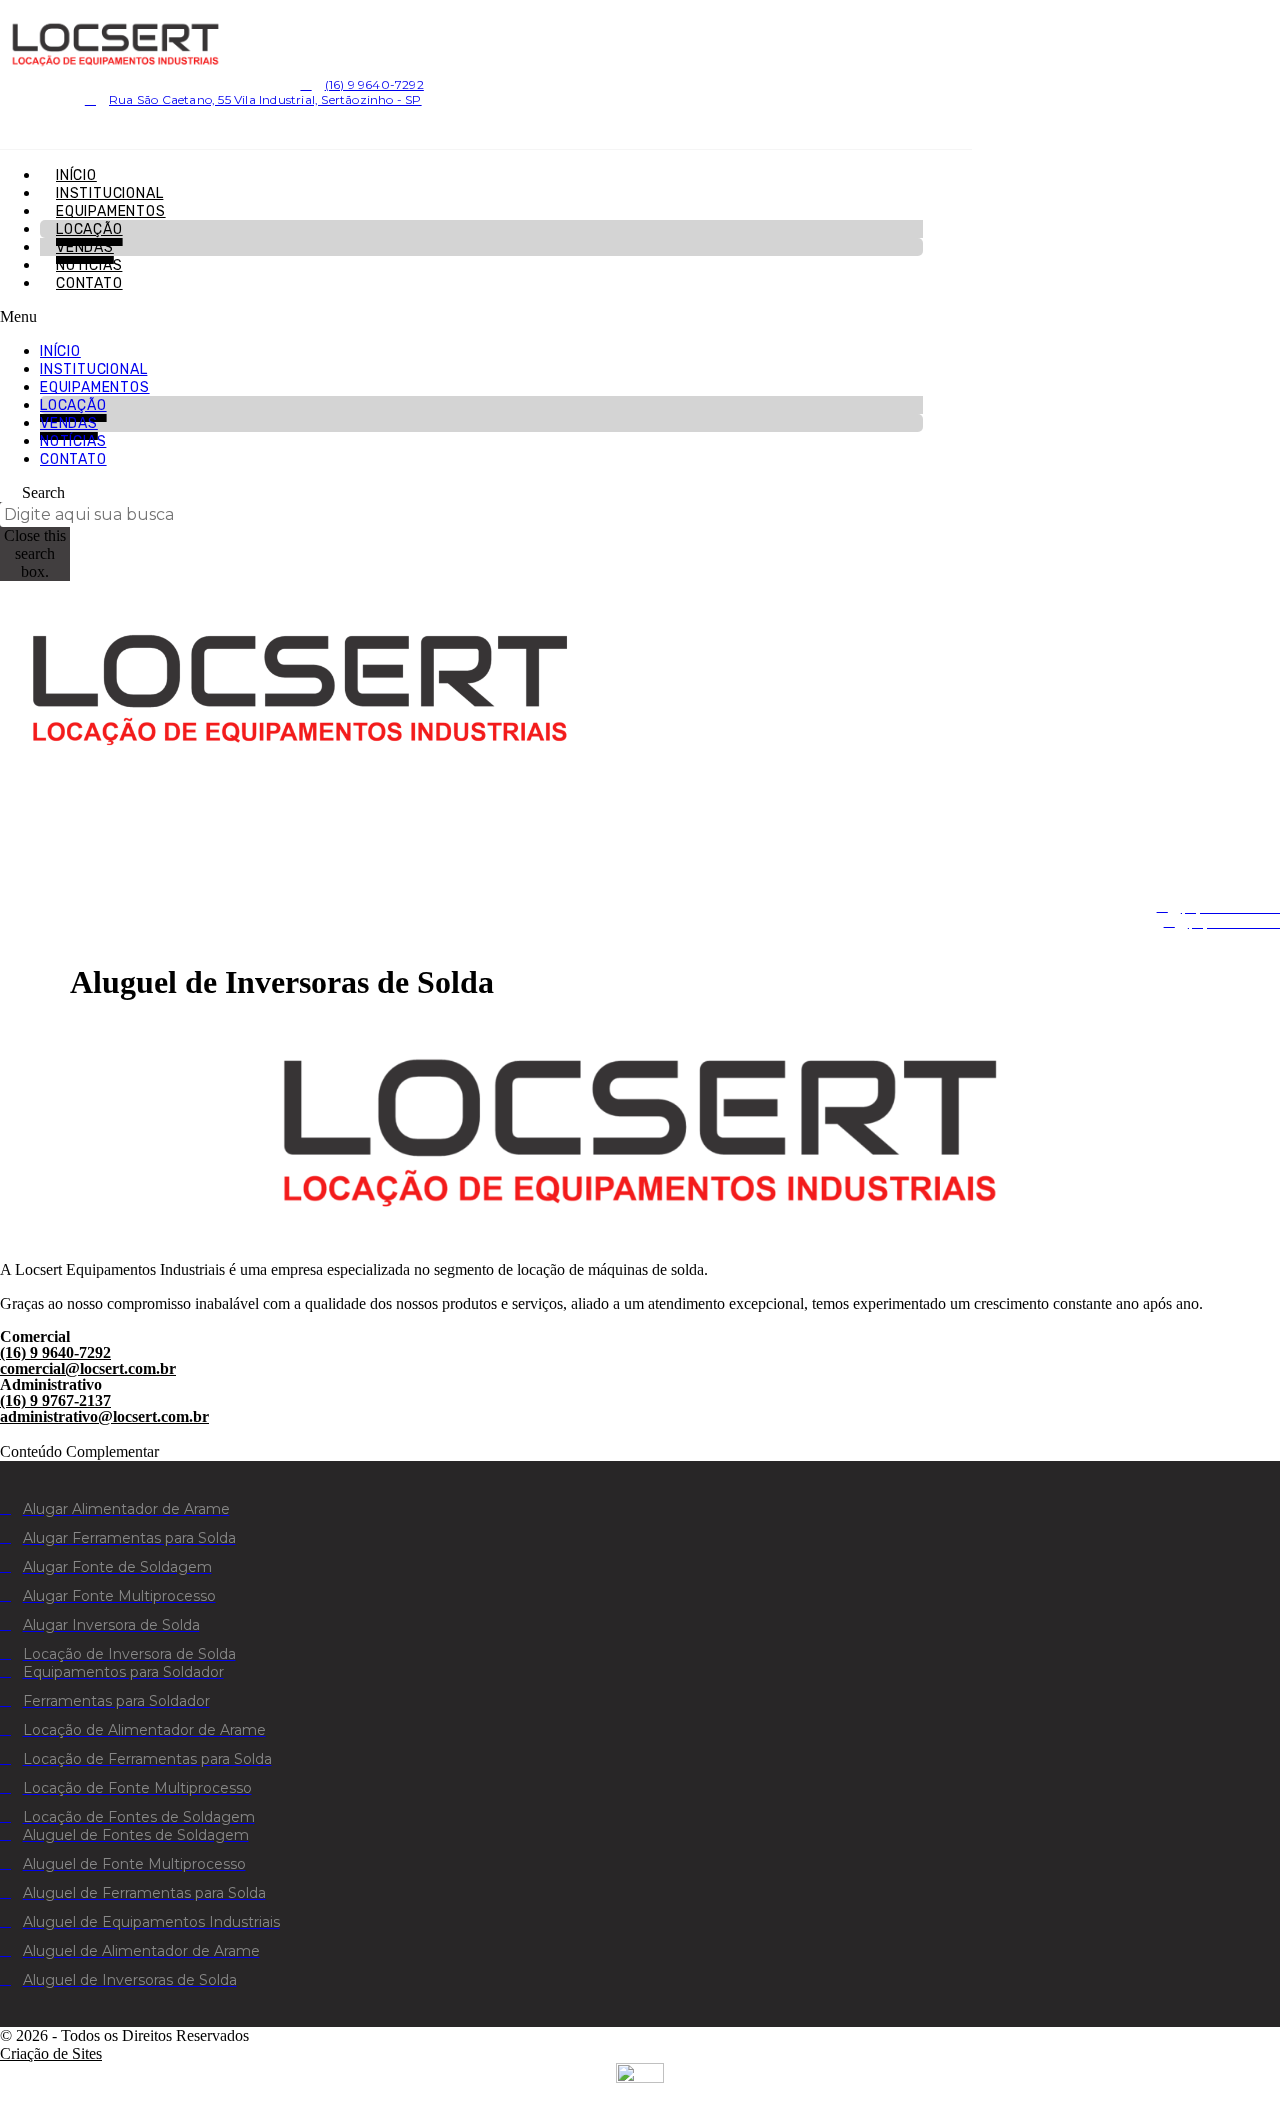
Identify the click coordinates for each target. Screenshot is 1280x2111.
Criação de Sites (51, 2053)
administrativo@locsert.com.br (104, 1416)
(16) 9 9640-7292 (55, 1352)
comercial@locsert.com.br (88, 1368)
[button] (461, 317)
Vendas (85, 247)
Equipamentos (111, 211)
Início (76, 175)
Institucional (109, 193)
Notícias (89, 265)
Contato (89, 283)
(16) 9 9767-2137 (55, 1400)
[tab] (640, 1443)
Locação (89, 229)
